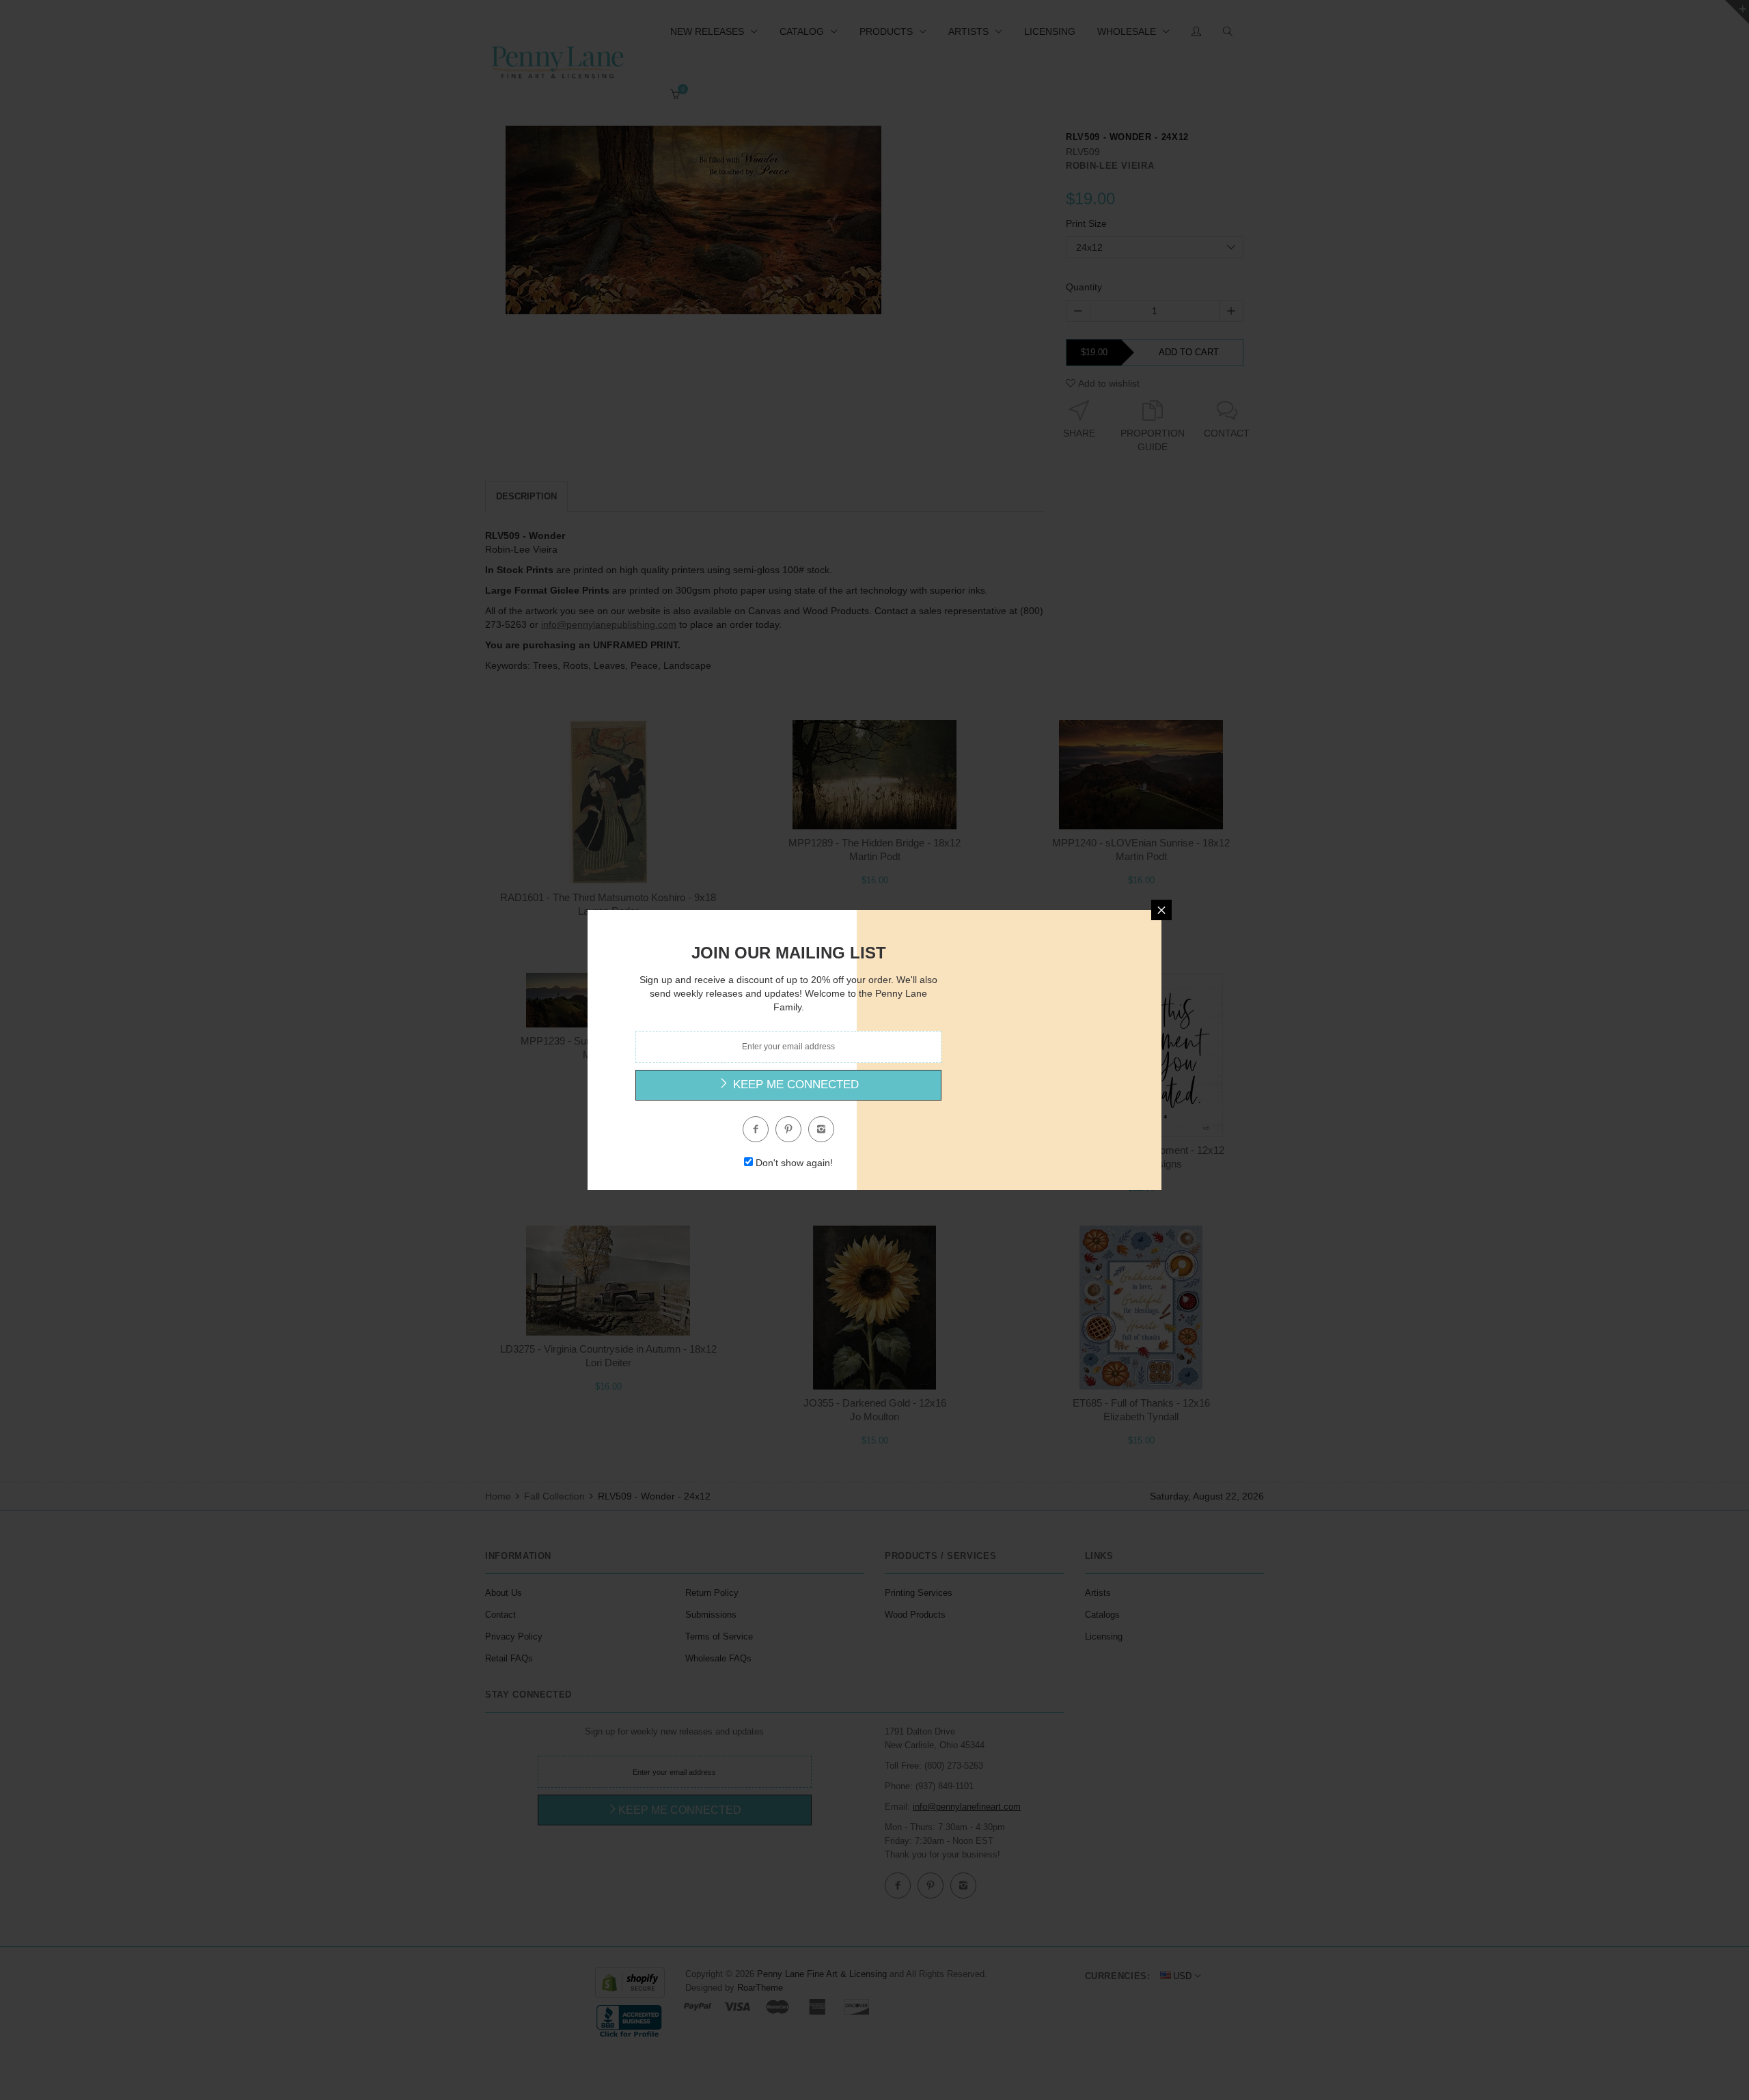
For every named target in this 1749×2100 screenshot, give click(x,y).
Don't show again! (794, 1163)
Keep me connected (794, 1084)
